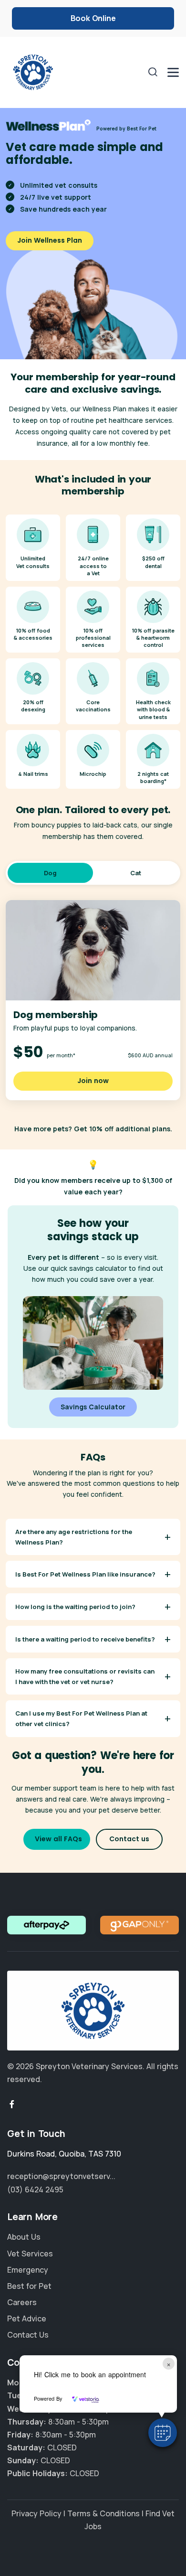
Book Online (93, 18)
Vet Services (30, 2253)
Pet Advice (27, 2318)
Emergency (28, 2270)
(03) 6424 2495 (35, 2190)
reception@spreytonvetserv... (61, 2176)
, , (64, 2154)
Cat (136, 873)
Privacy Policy (36, 2513)
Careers (22, 2302)
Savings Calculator (93, 1407)
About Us (24, 2237)
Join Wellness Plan (50, 240)
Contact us (129, 1839)
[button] (163, 2433)
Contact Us (28, 2335)
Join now (93, 1081)
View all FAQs (58, 1839)
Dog (50, 873)
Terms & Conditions (103, 2513)
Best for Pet (29, 2286)
